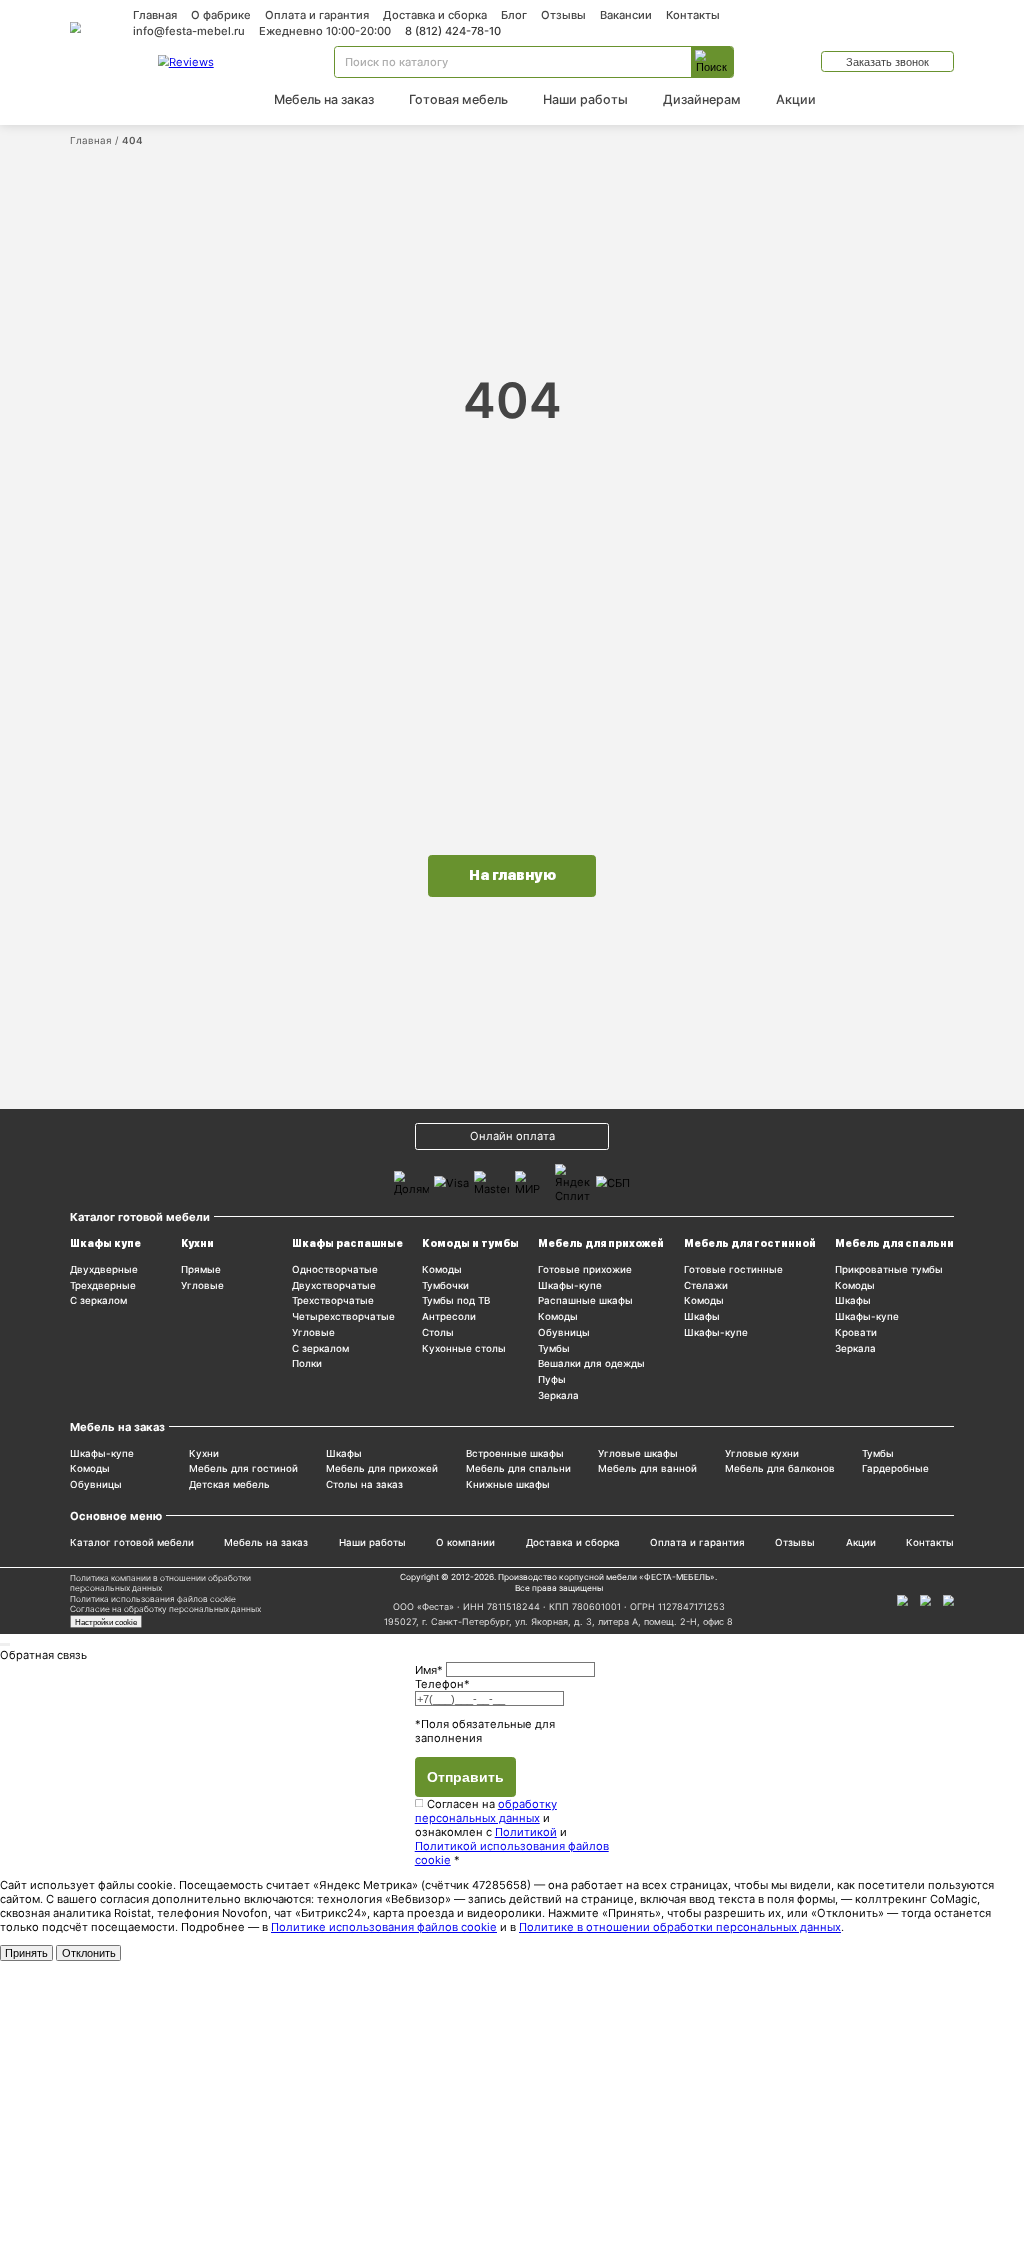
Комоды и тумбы (470, 1243)
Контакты (693, 15)
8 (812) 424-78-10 (453, 31)
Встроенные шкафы (515, 1453)
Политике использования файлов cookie (384, 1927)
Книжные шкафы (508, 1484)
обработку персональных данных (486, 1811)
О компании (465, 1542)
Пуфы (552, 1379)
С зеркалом (98, 1300)
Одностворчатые (335, 1269)
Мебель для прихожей (601, 1243)
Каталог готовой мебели (132, 1542)
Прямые (201, 1269)
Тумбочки (445, 1285)
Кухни (197, 1243)
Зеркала (558, 1395)
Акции (796, 99)
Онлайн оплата (512, 1136)
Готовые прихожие (585, 1269)
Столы (438, 1332)
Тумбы (554, 1348)
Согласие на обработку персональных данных (165, 1609)
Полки (307, 1363)
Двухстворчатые (334, 1285)
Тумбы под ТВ (456, 1300)
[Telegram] (948, 1600)
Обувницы (564, 1332)
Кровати (856, 1332)
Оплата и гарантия (317, 15)
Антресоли (449, 1316)
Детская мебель (229, 1484)
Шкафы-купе (570, 1285)
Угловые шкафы (638, 1453)
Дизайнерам (702, 99)
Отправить (465, 1777)
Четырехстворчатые (343, 1316)
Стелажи (706, 1285)
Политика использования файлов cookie (153, 1599)
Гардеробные (895, 1468)
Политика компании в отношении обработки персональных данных (160, 1583)
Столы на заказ (364, 1484)
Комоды (442, 1269)
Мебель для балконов (780, 1468)
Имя (429, 1669)
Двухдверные (104, 1269)
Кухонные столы (464, 1348)
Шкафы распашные (347, 1243)
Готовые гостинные (733, 1269)
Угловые (202, 1285)
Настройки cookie (106, 1622)
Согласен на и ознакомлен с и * (512, 1832)
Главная (155, 15)
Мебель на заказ (324, 99)
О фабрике (221, 15)
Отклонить (89, 1953)
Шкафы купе (105, 1243)
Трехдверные (103, 1285)
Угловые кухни (762, 1453)
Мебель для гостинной (750, 1243)
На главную (512, 875)
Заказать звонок (887, 62)
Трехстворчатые (333, 1300)
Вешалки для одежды (591, 1363)
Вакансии (626, 15)
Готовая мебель (458, 99)
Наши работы (585, 99)
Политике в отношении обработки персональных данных (680, 1927)
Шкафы (702, 1316)
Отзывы (563, 15)
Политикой (526, 1832)
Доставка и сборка (435, 15)
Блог (514, 15)
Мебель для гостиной (243, 1468)
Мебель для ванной (647, 1468)
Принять (26, 1953)
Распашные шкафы (585, 1300)
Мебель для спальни (894, 1243)
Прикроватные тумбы (889, 1269)
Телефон (442, 1684)
